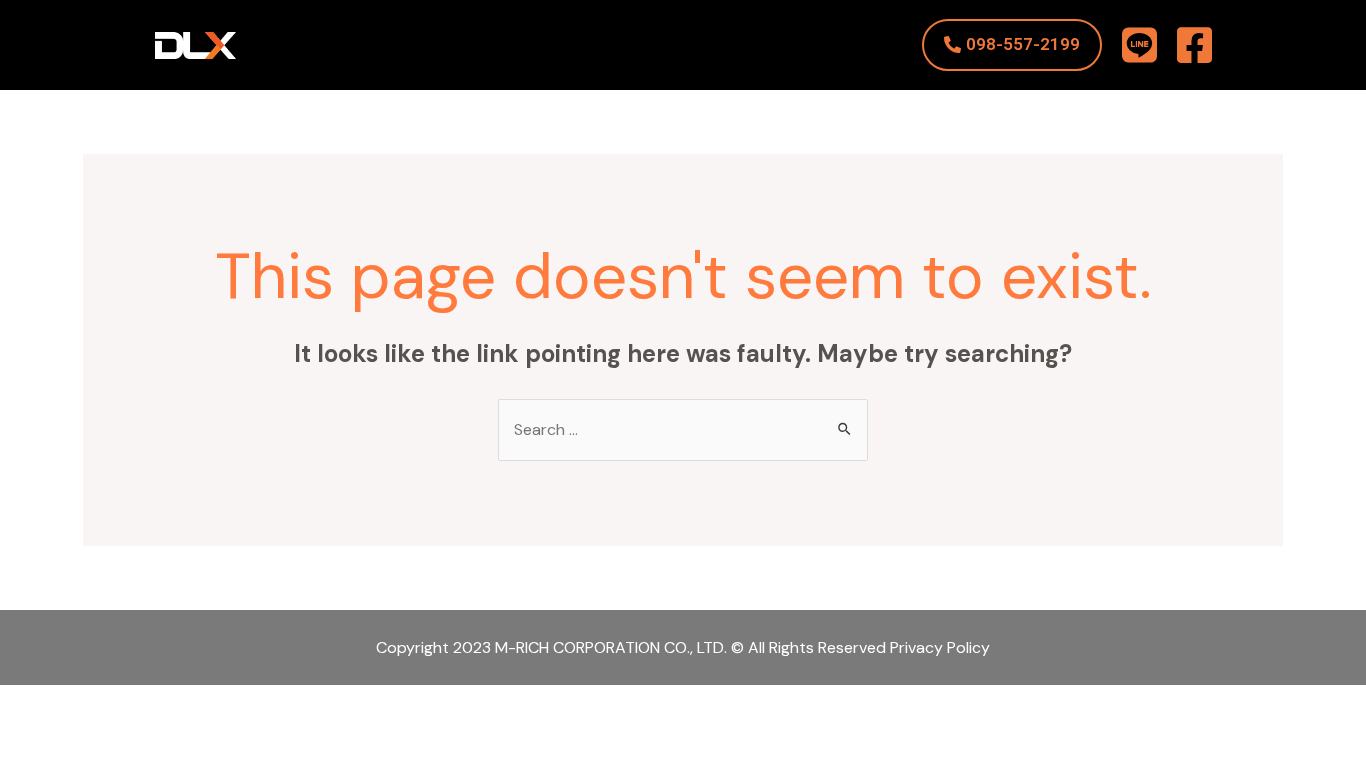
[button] (1012, 45)
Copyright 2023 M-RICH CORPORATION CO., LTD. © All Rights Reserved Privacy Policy (683, 647)
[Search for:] (683, 429)
